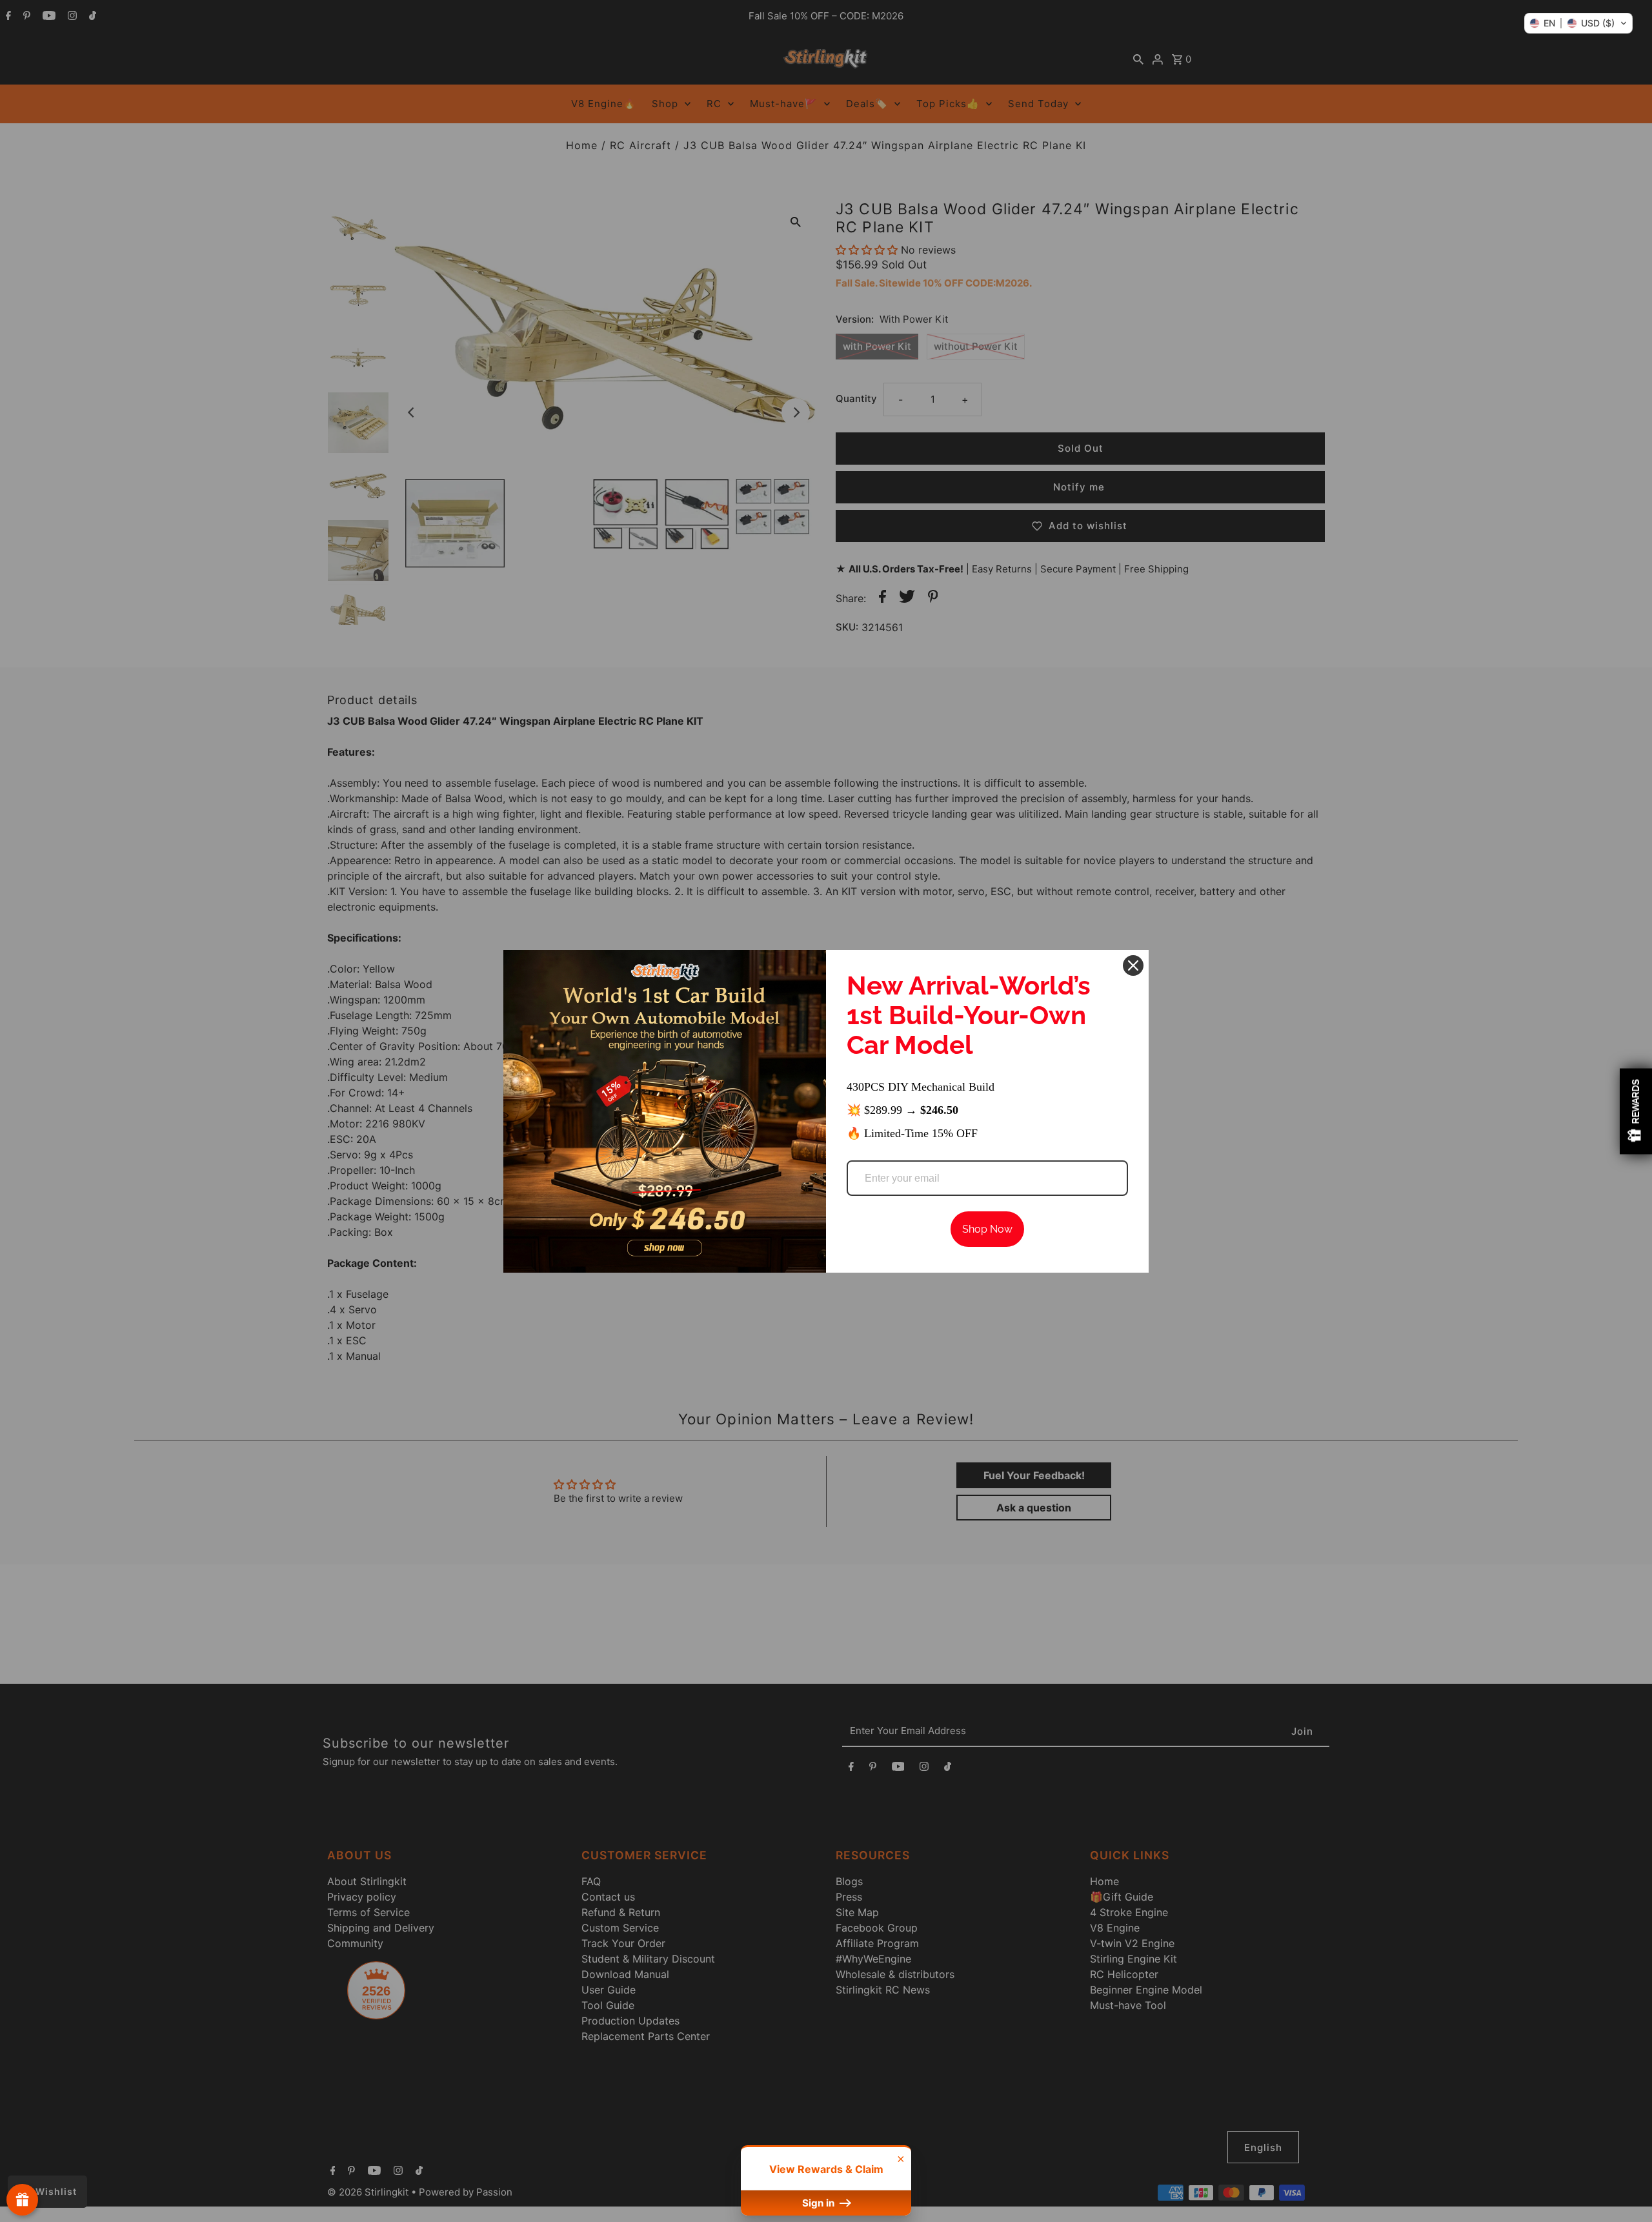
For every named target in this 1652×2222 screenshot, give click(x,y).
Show (22, 2200)
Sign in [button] (820, 2203)
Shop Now (987, 1229)
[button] (1578, 23)
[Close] (1133, 965)
